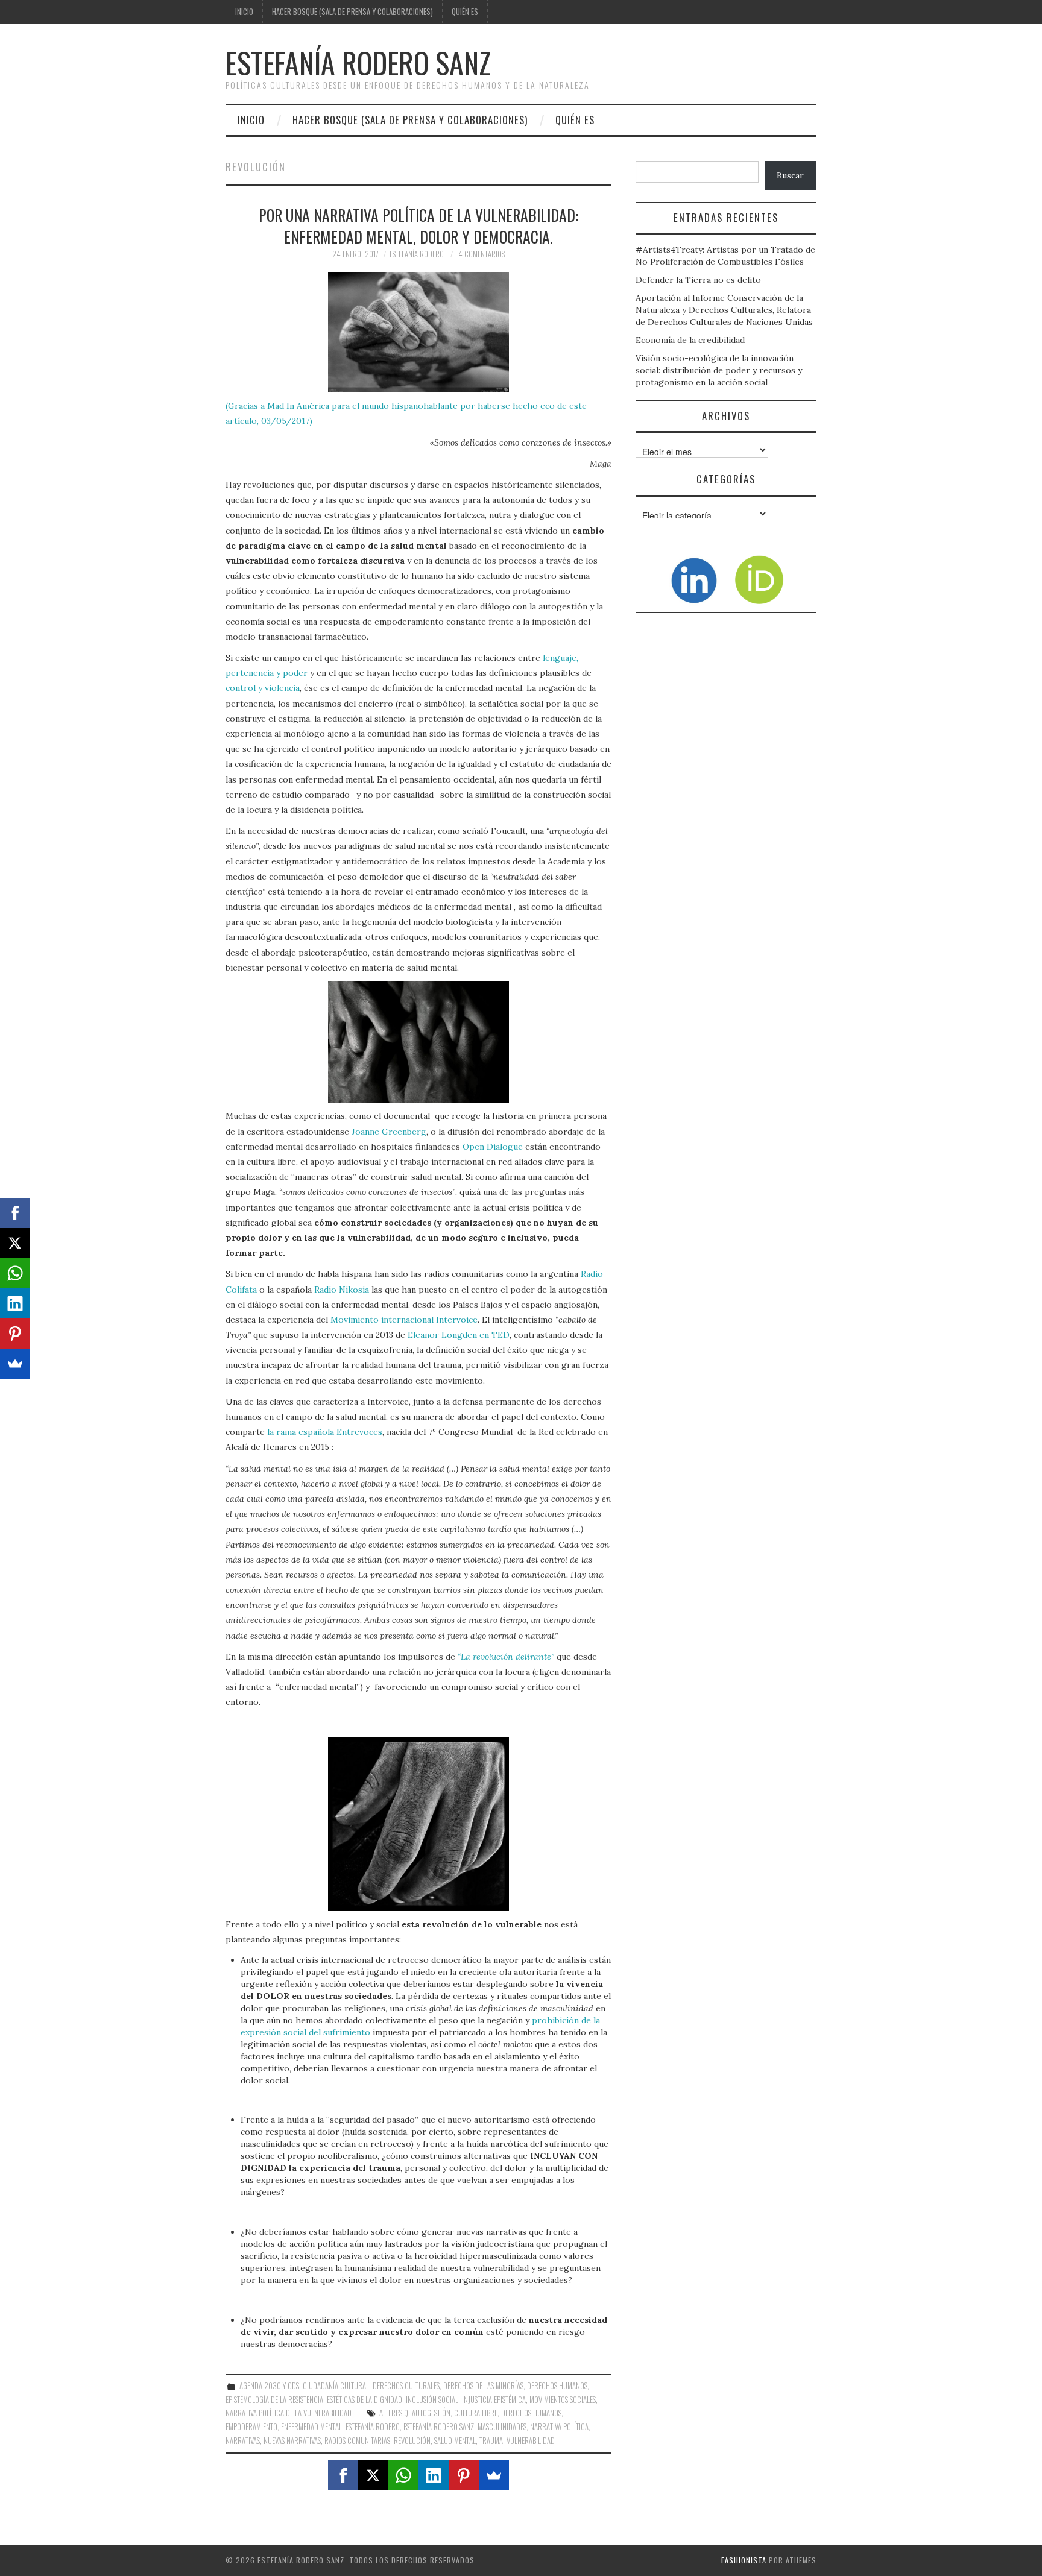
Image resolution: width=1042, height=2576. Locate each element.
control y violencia (263, 688)
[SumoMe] (494, 2475)
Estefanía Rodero (417, 254)
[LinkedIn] (434, 2475)
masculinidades (502, 2427)
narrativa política (559, 2427)
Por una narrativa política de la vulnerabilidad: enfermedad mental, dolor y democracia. (418, 225)
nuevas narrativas (292, 2441)
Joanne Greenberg (388, 1132)
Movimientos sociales (563, 2400)
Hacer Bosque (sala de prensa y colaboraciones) (352, 12)
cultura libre (476, 2413)
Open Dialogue (493, 1147)
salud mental (455, 2441)
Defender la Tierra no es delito (698, 280)
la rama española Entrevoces (325, 1432)
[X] (373, 2475)
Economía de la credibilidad (690, 340)
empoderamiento (251, 2427)
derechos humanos (531, 2413)
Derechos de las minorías (483, 2386)
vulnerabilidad (531, 2441)
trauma (491, 2441)
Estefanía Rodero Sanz (358, 62)
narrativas (243, 2441)
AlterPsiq (394, 2413)
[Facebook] (343, 2475)
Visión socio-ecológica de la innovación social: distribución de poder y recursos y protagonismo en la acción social (719, 370)
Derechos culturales (406, 2386)
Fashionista (744, 2560)
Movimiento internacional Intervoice (404, 1320)
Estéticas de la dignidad (365, 2400)
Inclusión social (432, 2400)
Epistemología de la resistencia (274, 2400)
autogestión (431, 2413)
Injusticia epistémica (494, 2400)
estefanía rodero (373, 2427)
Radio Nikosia (342, 1290)
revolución (412, 2441)
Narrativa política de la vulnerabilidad (289, 2413)
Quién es (465, 12)
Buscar (790, 175)
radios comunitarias (357, 2441)
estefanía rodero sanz (439, 2427)
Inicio (244, 12)
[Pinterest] (464, 2475)
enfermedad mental (311, 2427)
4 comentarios (482, 254)
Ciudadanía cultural (336, 2386)
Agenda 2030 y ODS (269, 2386)
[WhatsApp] (403, 2475)
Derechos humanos (557, 2386)
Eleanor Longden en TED (459, 1335)
